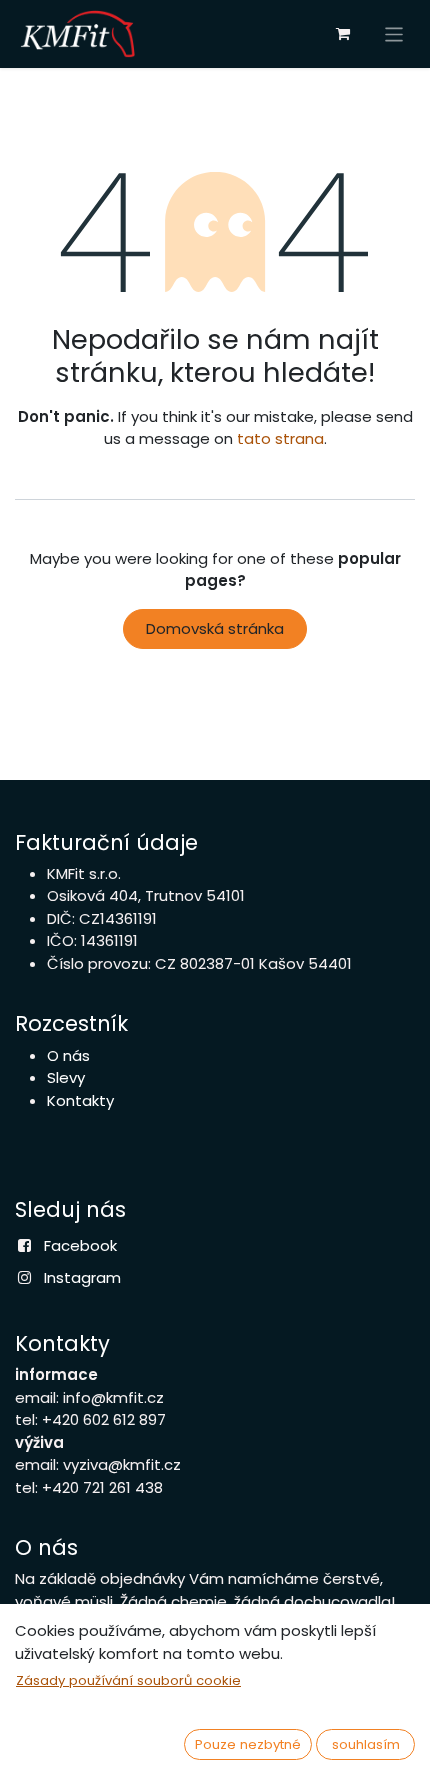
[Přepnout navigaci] (394, 33)
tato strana (280, 438)
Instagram (82, 1277)
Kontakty (80, 1100)
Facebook (80, 1245)
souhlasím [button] (366, 1744)
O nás (68, 1055)
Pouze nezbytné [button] (248, 1744)
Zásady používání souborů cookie (128, 1680)
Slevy (66, 1077)
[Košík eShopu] (343, 34)
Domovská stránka (215, 628)
